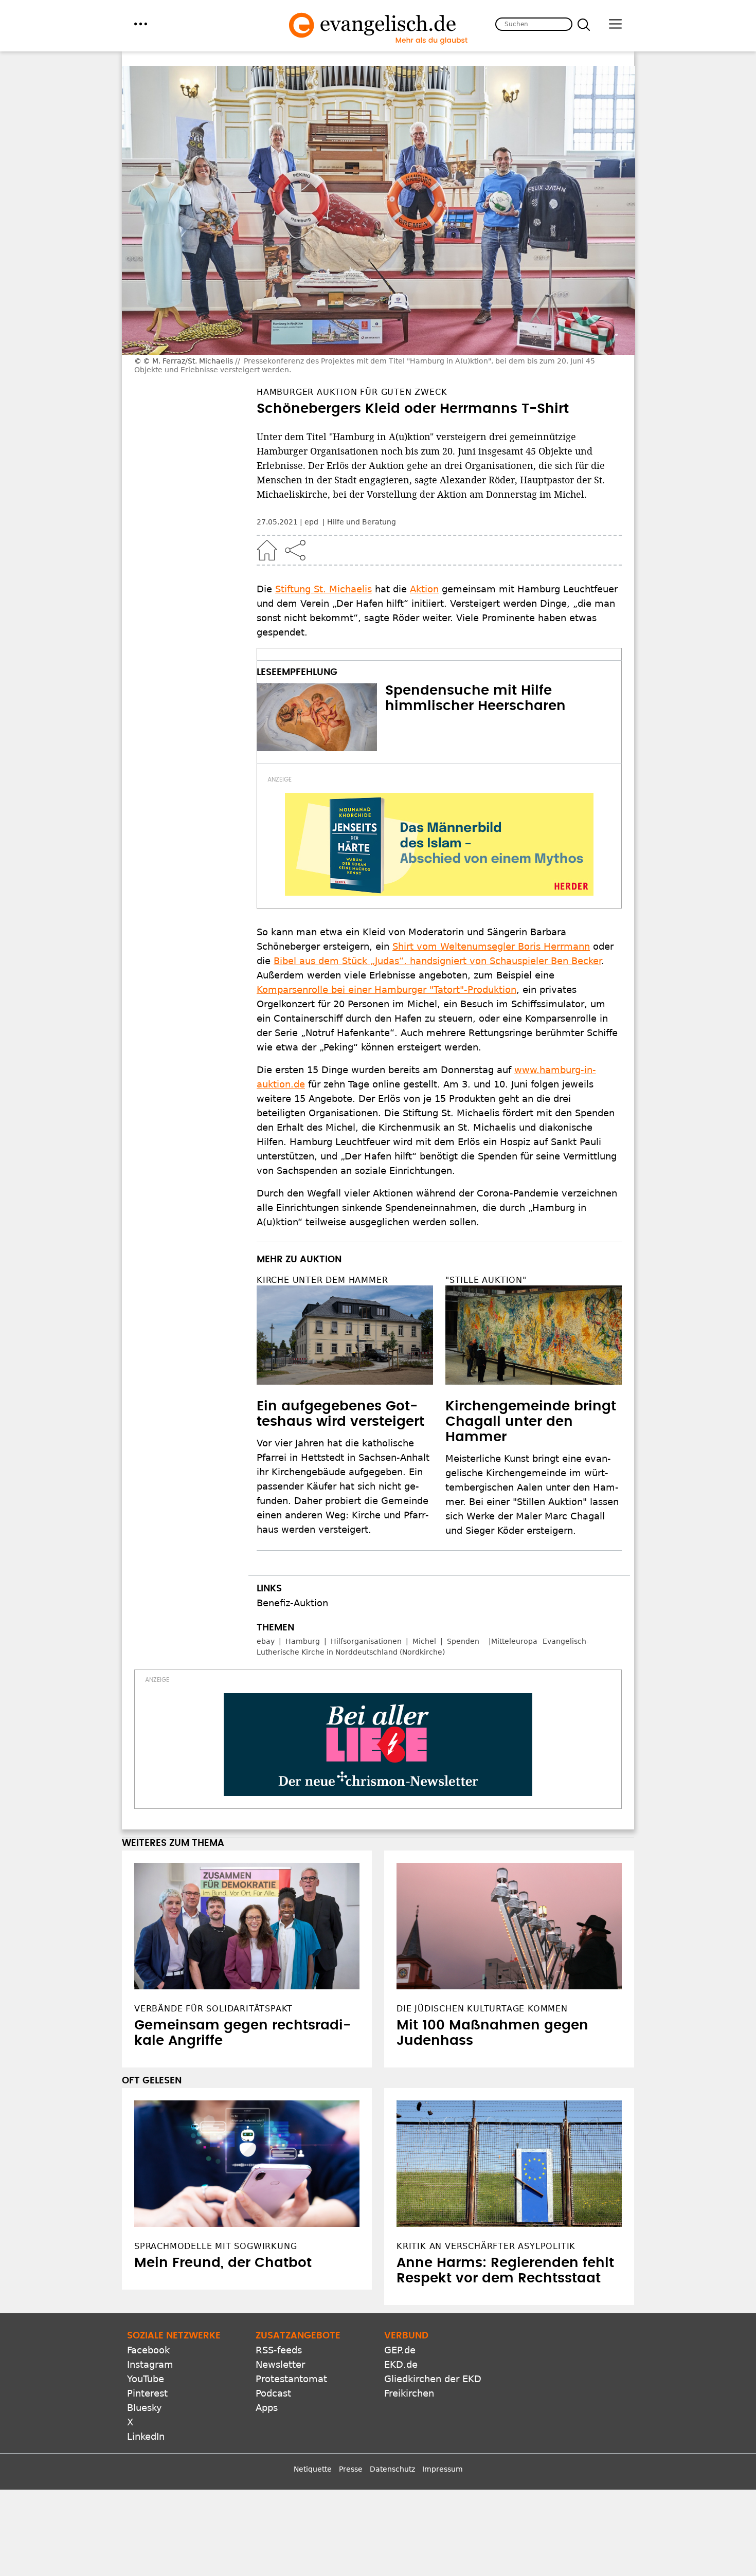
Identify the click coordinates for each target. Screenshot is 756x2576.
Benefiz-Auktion (292, 1603)
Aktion (424, 589)
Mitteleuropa (514, 1641)
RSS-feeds (279, 2350)
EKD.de (401, 2364)
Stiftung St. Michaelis (323, 589)
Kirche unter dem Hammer (322, 1280)
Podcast (273, 2393)
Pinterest (147, 2393)
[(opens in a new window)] (439, 844)
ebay (266, 1641)
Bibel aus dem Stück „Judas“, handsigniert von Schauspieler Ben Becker (437, 961)
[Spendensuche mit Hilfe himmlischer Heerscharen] (317, 717)
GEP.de (400, 2350)
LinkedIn (146, 2436)
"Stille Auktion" (486, 1280)
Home (267, 550)
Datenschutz (392, 2469)
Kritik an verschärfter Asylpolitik (486, 2246)
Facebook (148, 2350)
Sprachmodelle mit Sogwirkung (215, 2246)
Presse (351, 2469)
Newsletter (280, 2364)
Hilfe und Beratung (362, 522)
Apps (267, 2408)
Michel (424, 1641)
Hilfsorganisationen (366, 1641)
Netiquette (313, 2469)
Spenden (463, 1641)
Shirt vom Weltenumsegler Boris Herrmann (491, 946)
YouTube (146, 2379)
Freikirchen (409, 2393)
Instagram (150, 2364)
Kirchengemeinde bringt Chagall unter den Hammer (531, 1422)
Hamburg (303, 1641)
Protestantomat (291, 2379)
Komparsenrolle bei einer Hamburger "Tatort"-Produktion (386, 990)
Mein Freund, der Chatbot (223, 2263)
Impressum (443, 2469)
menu (141, 24)
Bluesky (145, 2408)
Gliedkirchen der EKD (433, 2379)
